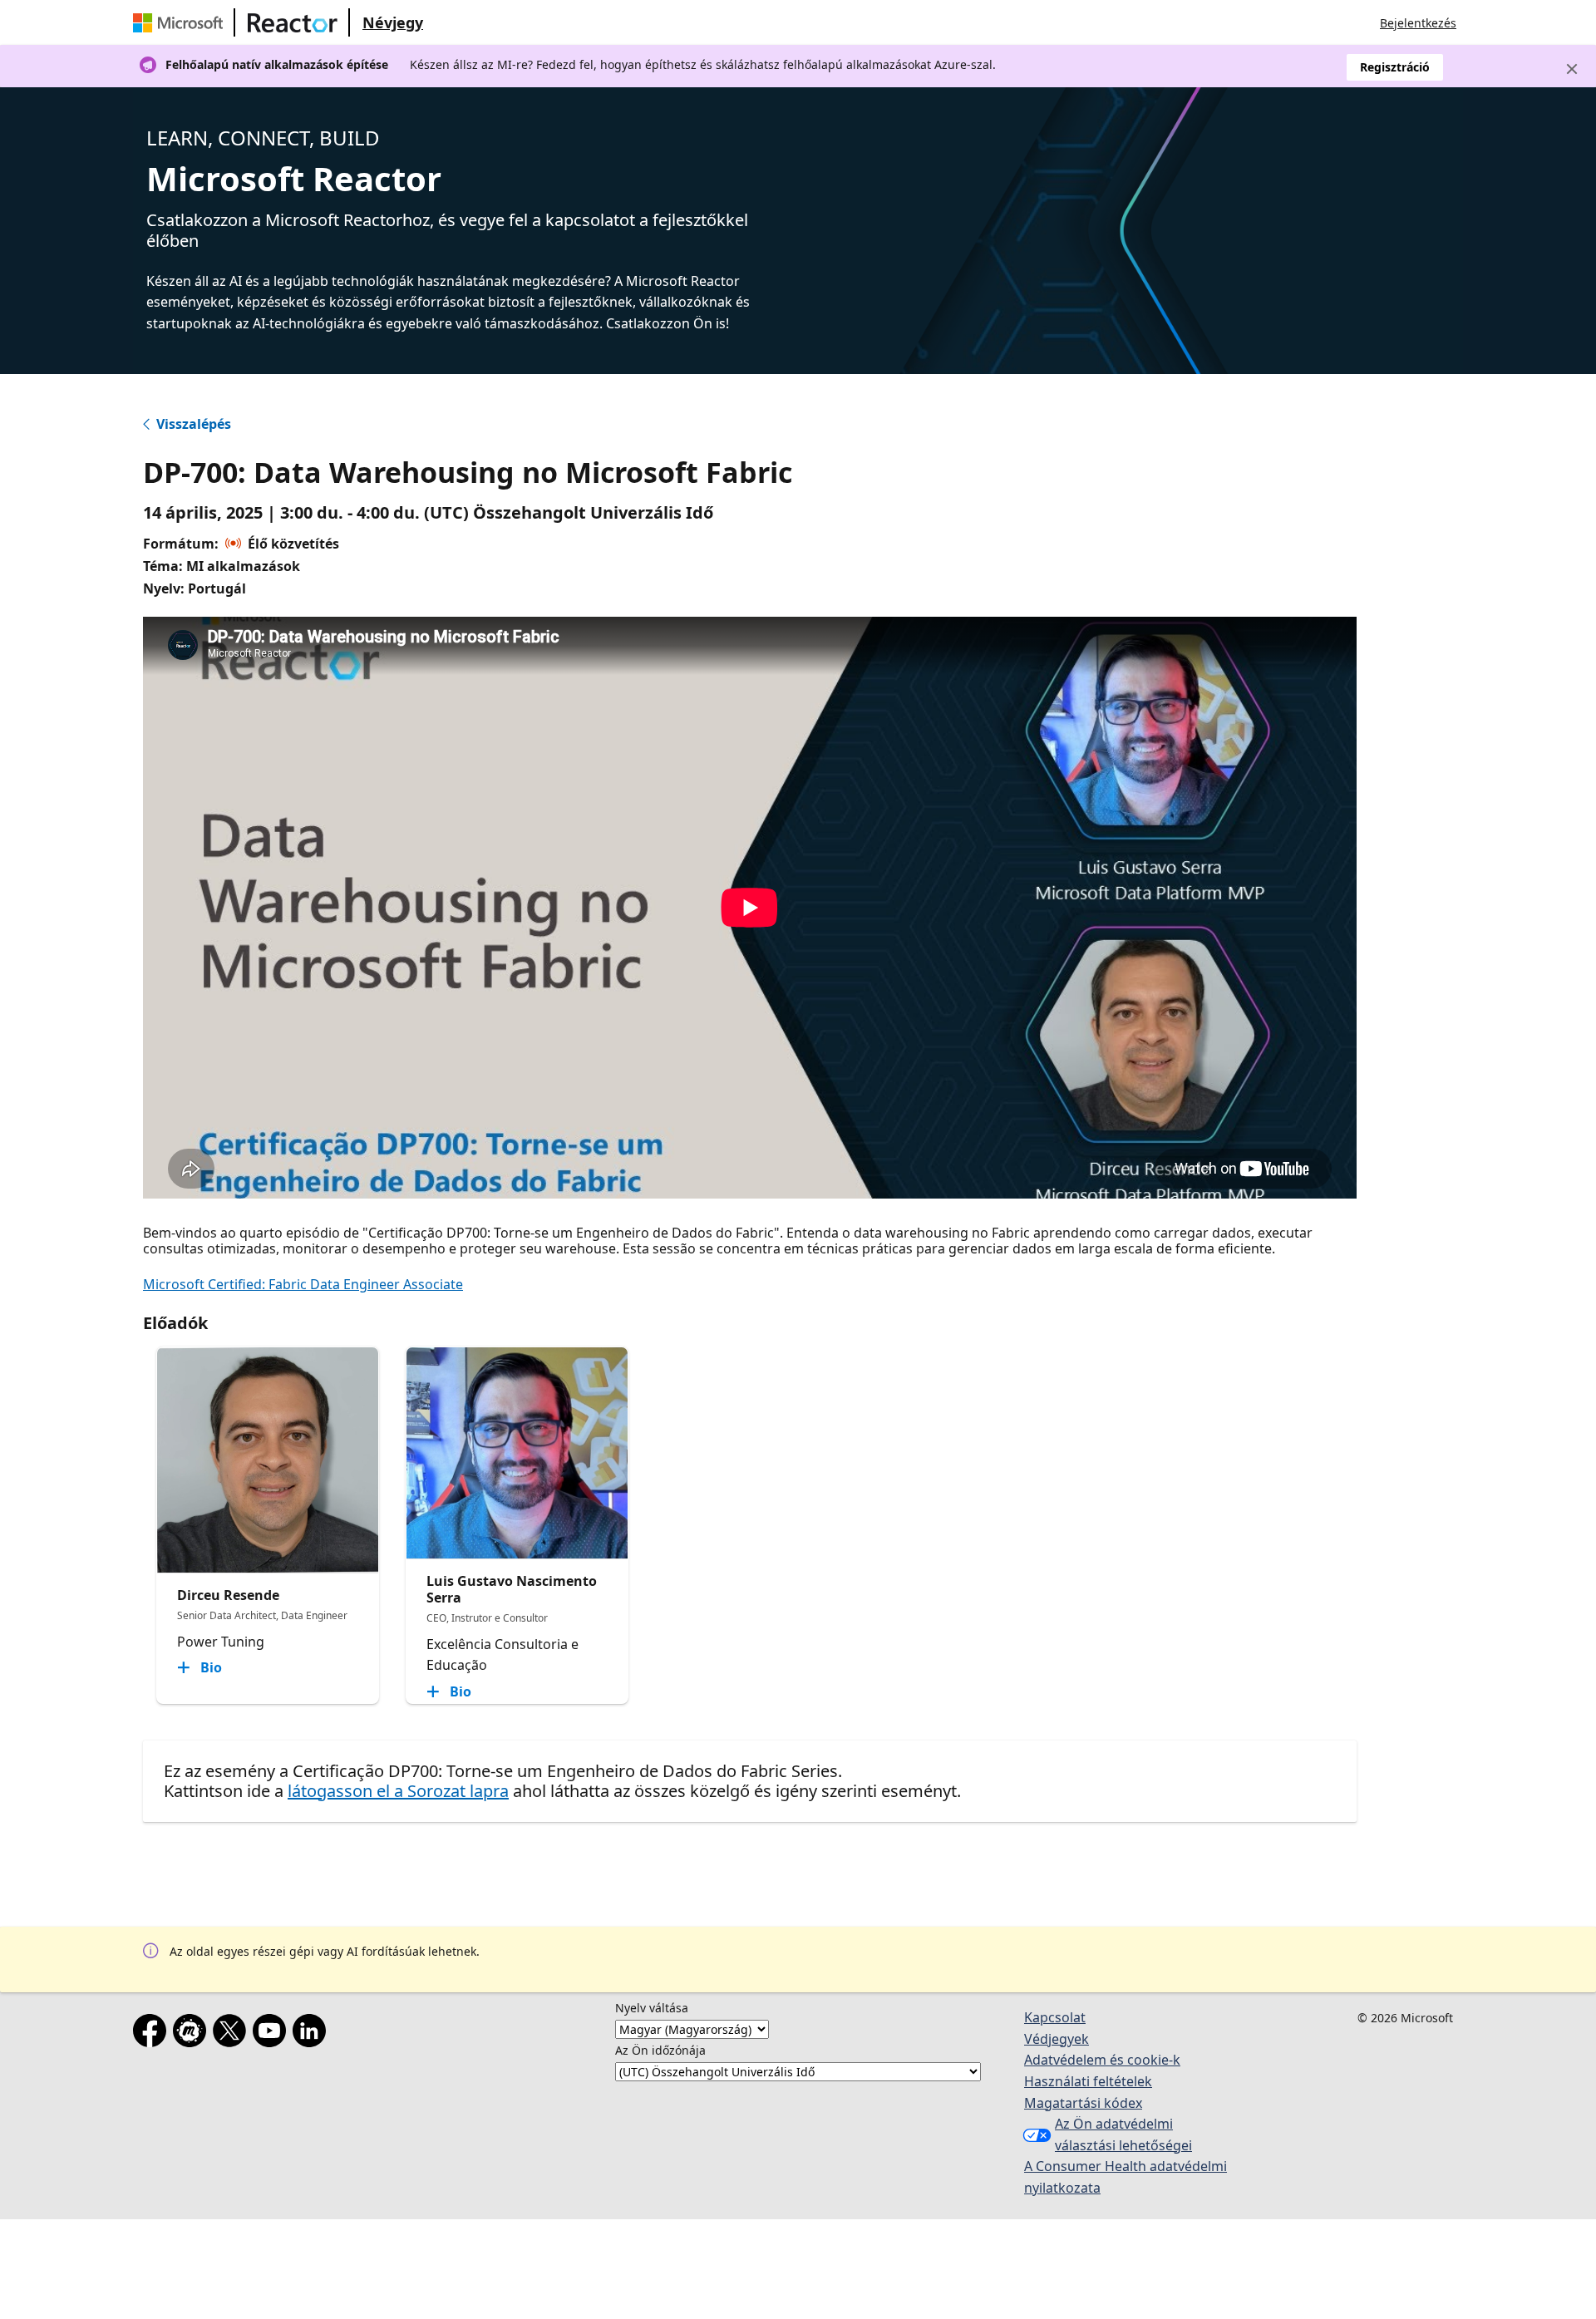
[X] (233, 2034)
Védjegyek (1057, 2039)
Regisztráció (1395, 67)
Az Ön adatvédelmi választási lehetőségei (1123, 2134)
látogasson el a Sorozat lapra (398, 1791)
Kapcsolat (1055, 2017)
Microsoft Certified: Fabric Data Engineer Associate (303, 1284)
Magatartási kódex (1083, 2103)
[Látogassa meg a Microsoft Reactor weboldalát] (293, 22)
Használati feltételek (1088, 2081)
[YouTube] (273, 2034)
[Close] (1572, 69)
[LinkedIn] (313, 2034)
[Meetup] (193, 2034)
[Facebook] (153, 2034)
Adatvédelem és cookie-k (1102, 2060)
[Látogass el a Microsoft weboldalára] (181, 22)
